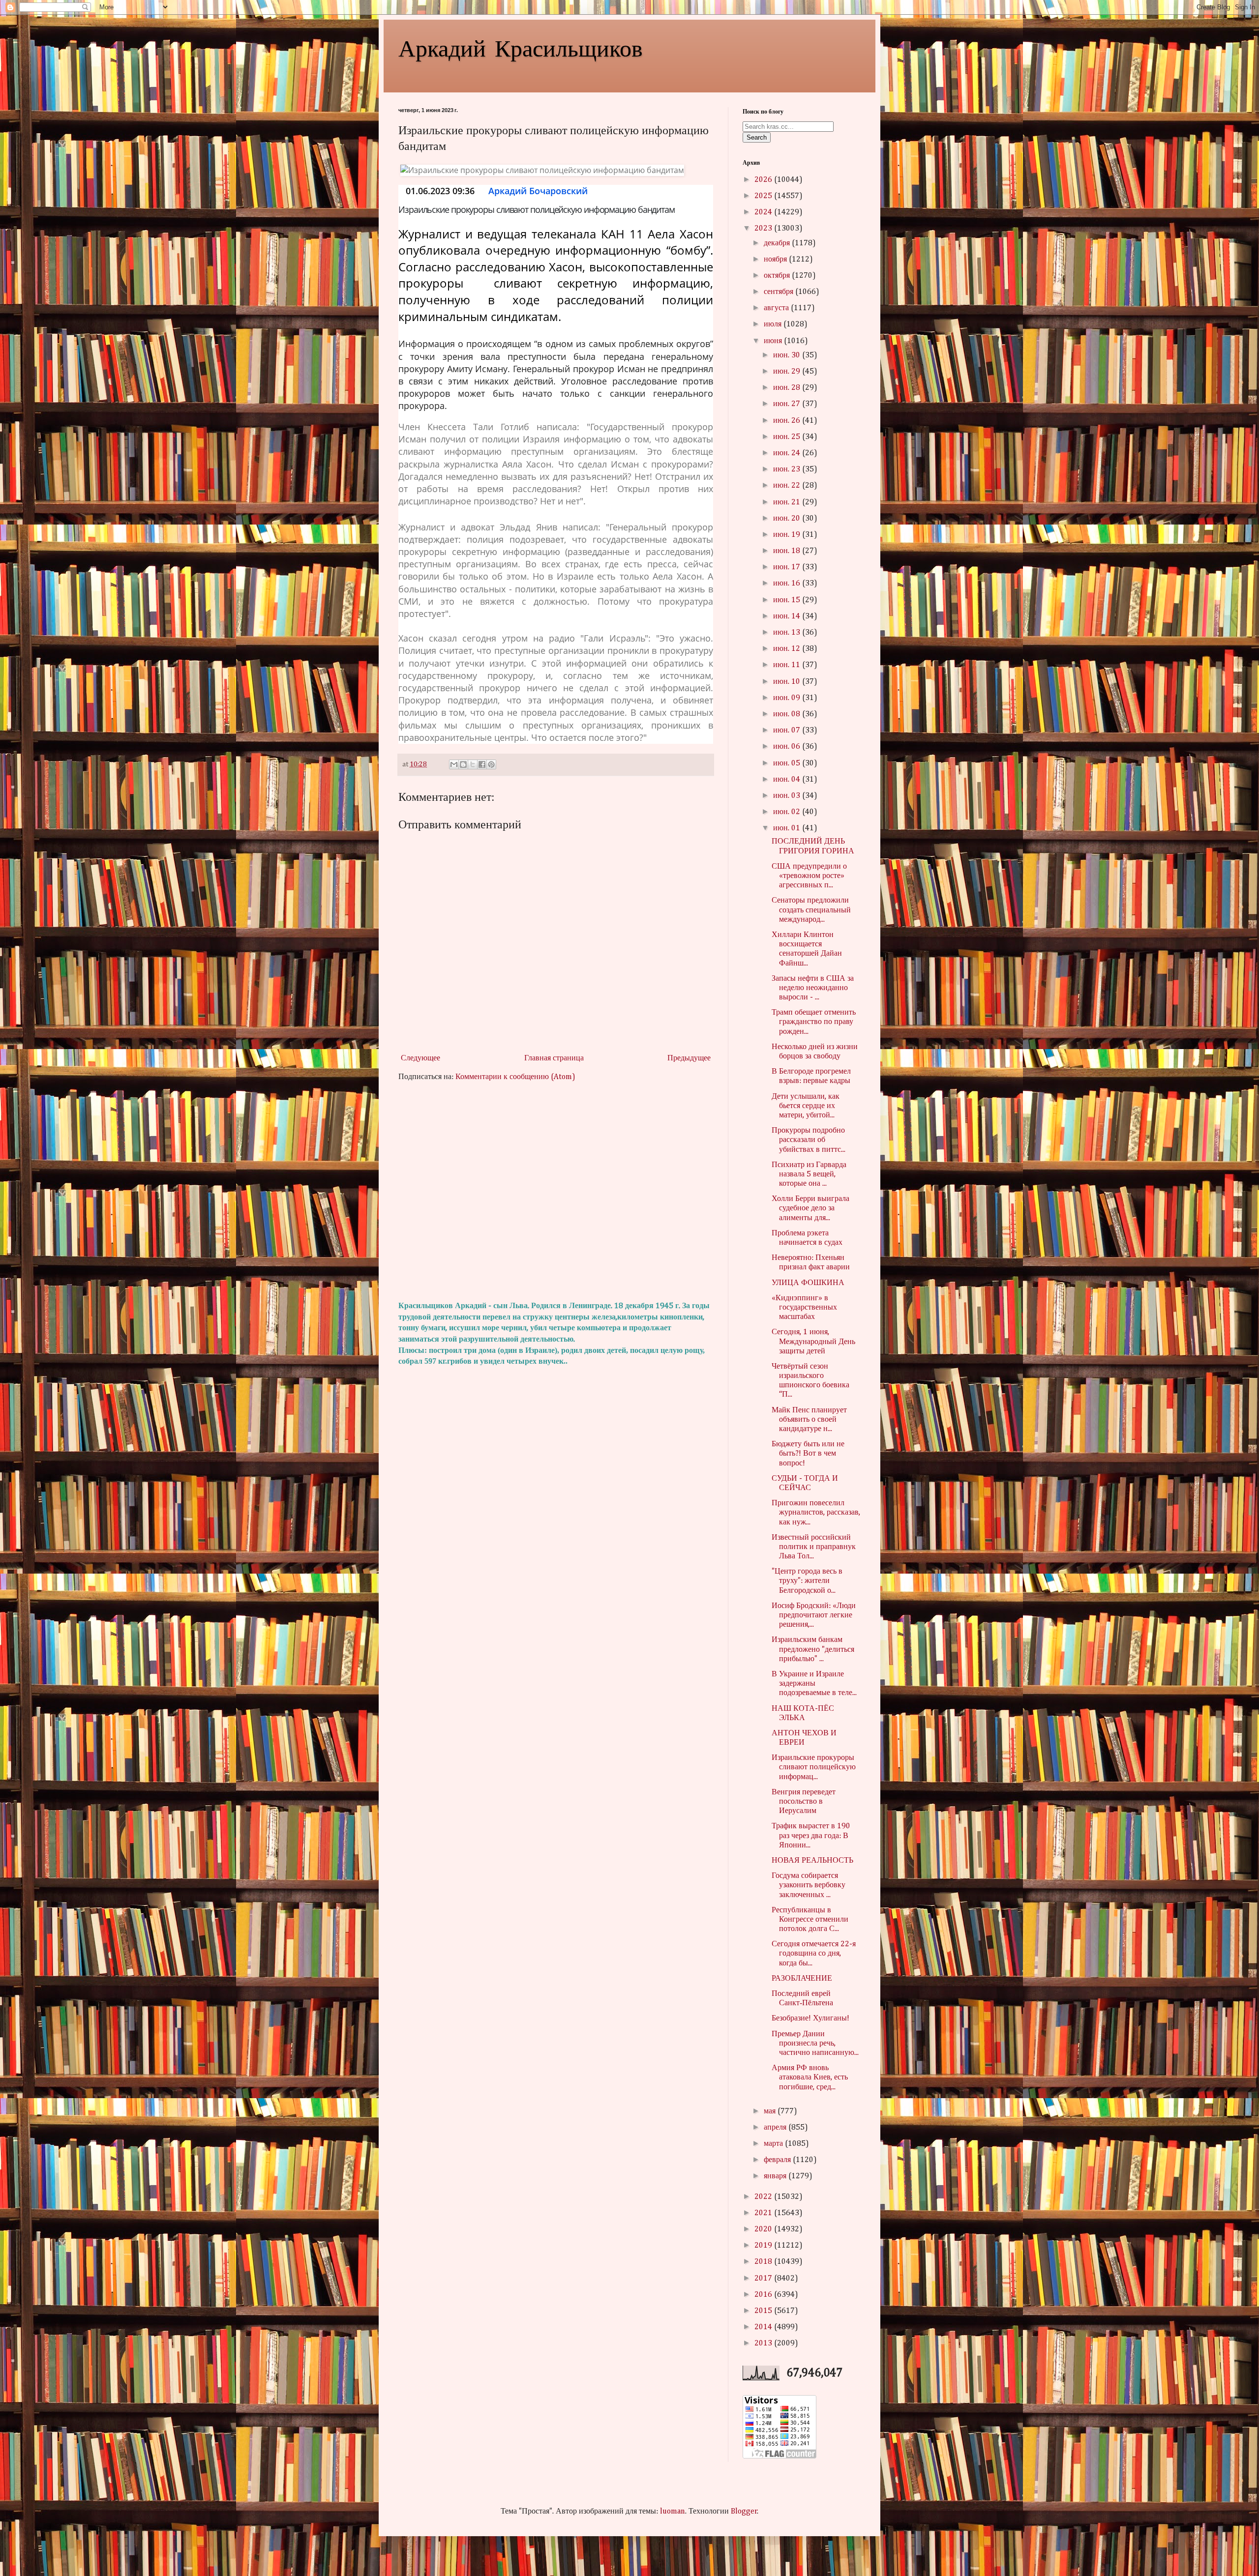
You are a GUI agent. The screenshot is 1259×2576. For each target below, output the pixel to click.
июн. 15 (788, 600)
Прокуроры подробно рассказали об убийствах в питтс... (809, 1140)
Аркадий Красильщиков (521, 47)
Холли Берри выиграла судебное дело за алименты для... (810, 1208)
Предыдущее (689, 1058)
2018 (764, 2262)
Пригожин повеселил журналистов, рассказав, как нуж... (816, 1513)
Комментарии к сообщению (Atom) (515, 1077)
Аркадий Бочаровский (538, 191)
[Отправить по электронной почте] (454, 764)
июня (774, 341)
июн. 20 (788, 519)
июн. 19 (788, 535)
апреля (776, 2128)
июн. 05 (788, 763)
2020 (764, 2229)
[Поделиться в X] (473, 764)
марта (774, 2144)
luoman (673, 2512)
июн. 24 (788, 453)
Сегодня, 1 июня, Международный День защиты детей (813, 1342)
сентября (779, 292)
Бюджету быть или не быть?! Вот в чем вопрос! (808, 1454)
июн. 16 (788, 584)
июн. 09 (788, 698)
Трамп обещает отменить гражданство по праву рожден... (814, 1022)
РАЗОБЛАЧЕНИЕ (802, 1979)
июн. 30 (788, 355)
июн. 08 (788, 714)
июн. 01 (788, 828)
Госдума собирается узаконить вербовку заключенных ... (809, 1885)
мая (771, 2111)
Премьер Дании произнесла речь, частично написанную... (815, 2044)
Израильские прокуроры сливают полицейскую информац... (814, 1767)
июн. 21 (788, 502)
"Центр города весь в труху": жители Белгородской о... (807, 1581)
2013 (764, 2343)
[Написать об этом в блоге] (463, 764)
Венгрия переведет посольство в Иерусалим (804, 1802)
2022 (764, 2197)
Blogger (744, 2512)
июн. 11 (788, 665)
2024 (764, 212)
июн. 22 (788, 486)
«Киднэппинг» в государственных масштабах (804, 1308)
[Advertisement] (556, 1192)
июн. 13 (788, 633)
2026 (764, 180)
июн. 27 (788, 404)
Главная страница (554, 1058)
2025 (764, 196)
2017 (764, 2279)
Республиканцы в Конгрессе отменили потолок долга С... (810, 1920)
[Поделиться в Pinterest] (491, 764)
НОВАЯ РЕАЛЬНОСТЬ (812, 1861)
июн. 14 (788, 616)
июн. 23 (788, 469)
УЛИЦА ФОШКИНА (808, 1283)
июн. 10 (788, 682)
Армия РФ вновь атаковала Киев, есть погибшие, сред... (810, 2078)
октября (778, 276)
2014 (764, 2327)
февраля (778, 2160)
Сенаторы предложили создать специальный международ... (811, 910)
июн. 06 (788, 747)
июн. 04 (788, 780)
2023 (764, 229)
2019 (764, 2246)
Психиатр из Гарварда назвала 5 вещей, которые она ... (809, 1174)
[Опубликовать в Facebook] (482, 764)
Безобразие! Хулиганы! (810, 2019)
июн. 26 (788, 421)
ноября (776, 260)
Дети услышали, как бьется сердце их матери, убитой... (806, 1106)
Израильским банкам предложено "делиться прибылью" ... (813, 1649)
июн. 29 (788, 372)
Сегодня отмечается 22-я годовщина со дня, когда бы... (814, 1954)
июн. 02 (788, 812)
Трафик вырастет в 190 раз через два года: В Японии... (811, 1836)
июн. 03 (788, 796)
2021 (764, 2213)
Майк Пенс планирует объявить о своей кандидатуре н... (809, 1420)
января (776, 2176)
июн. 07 (788, 731)
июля (774, 324)
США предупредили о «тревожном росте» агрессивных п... (809, 876)
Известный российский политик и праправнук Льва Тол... (814, 1547)
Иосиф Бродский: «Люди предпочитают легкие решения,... (814, 1615)
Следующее (420, 1058)
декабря (778, 243)
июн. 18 (788, 551)
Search (757, 137)
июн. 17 (788, 567)
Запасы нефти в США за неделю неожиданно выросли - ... (813, 988)
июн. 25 (788, 437)
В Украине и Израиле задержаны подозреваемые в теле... (814, 1684)
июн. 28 (788, 388)
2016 (764, 2295)
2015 (764, 2311)
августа (777, 308)
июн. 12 (788, 649)
